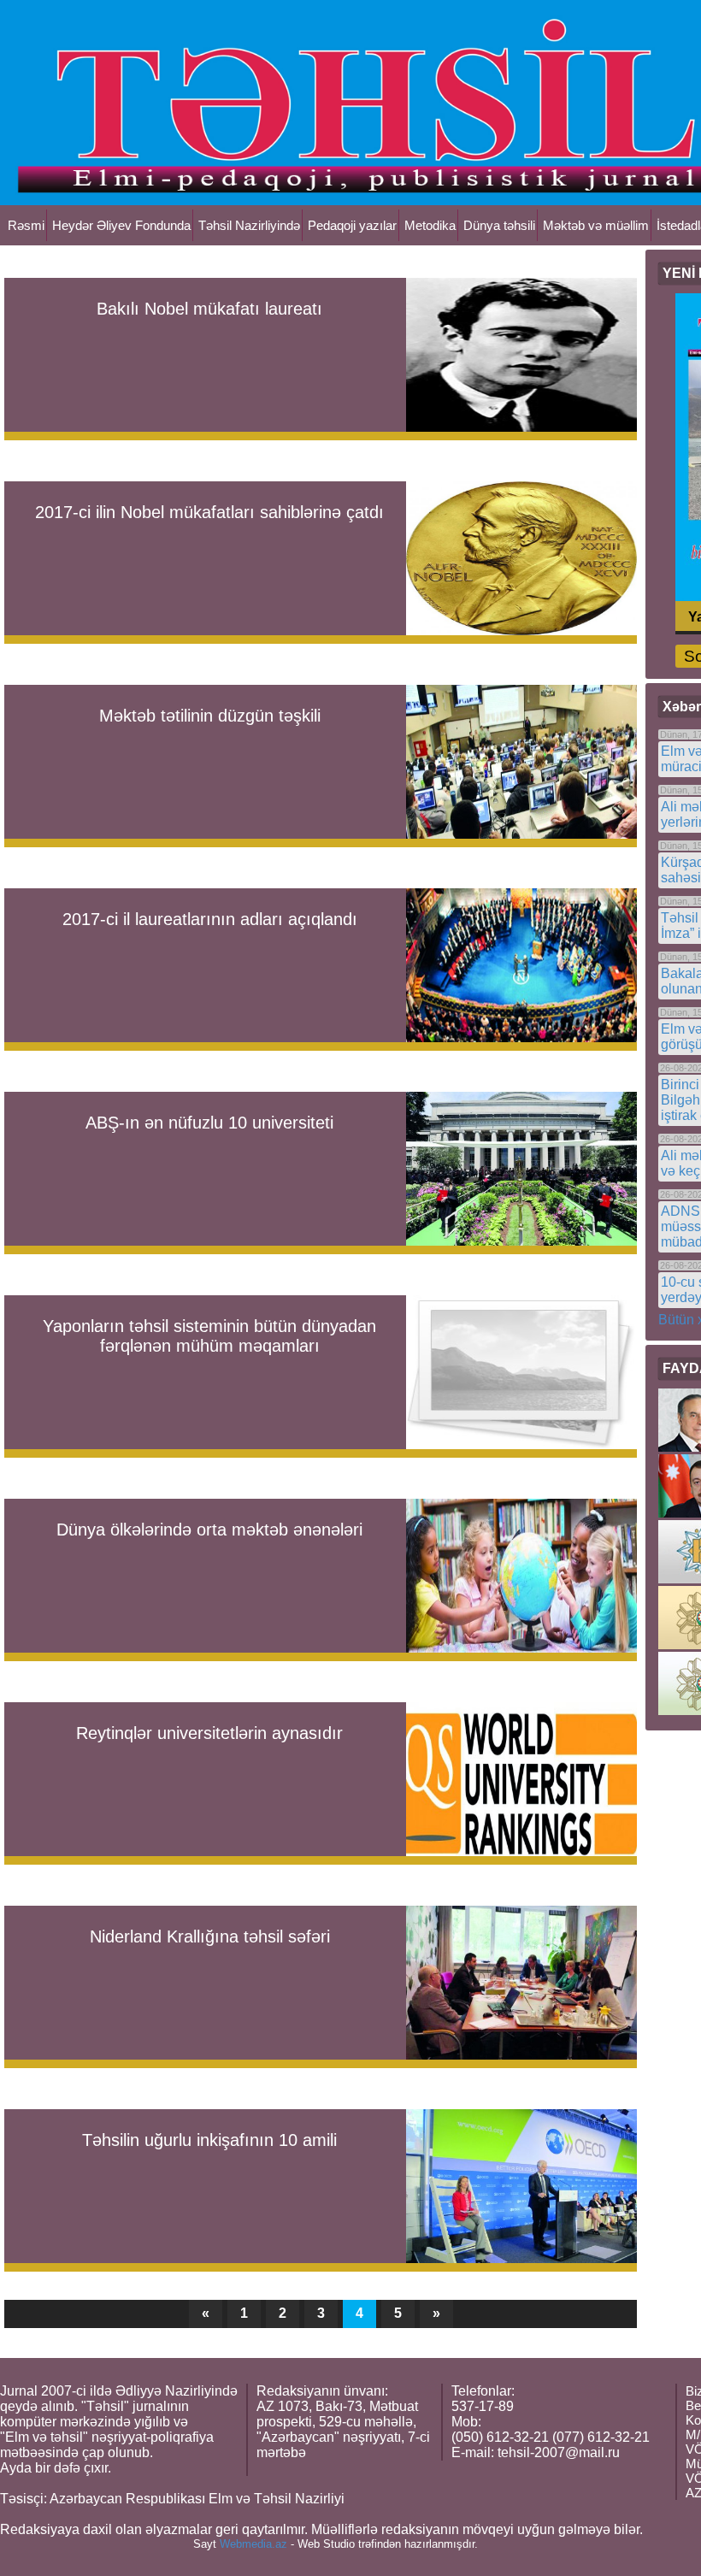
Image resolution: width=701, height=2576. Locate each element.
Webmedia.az (253, 2544)
